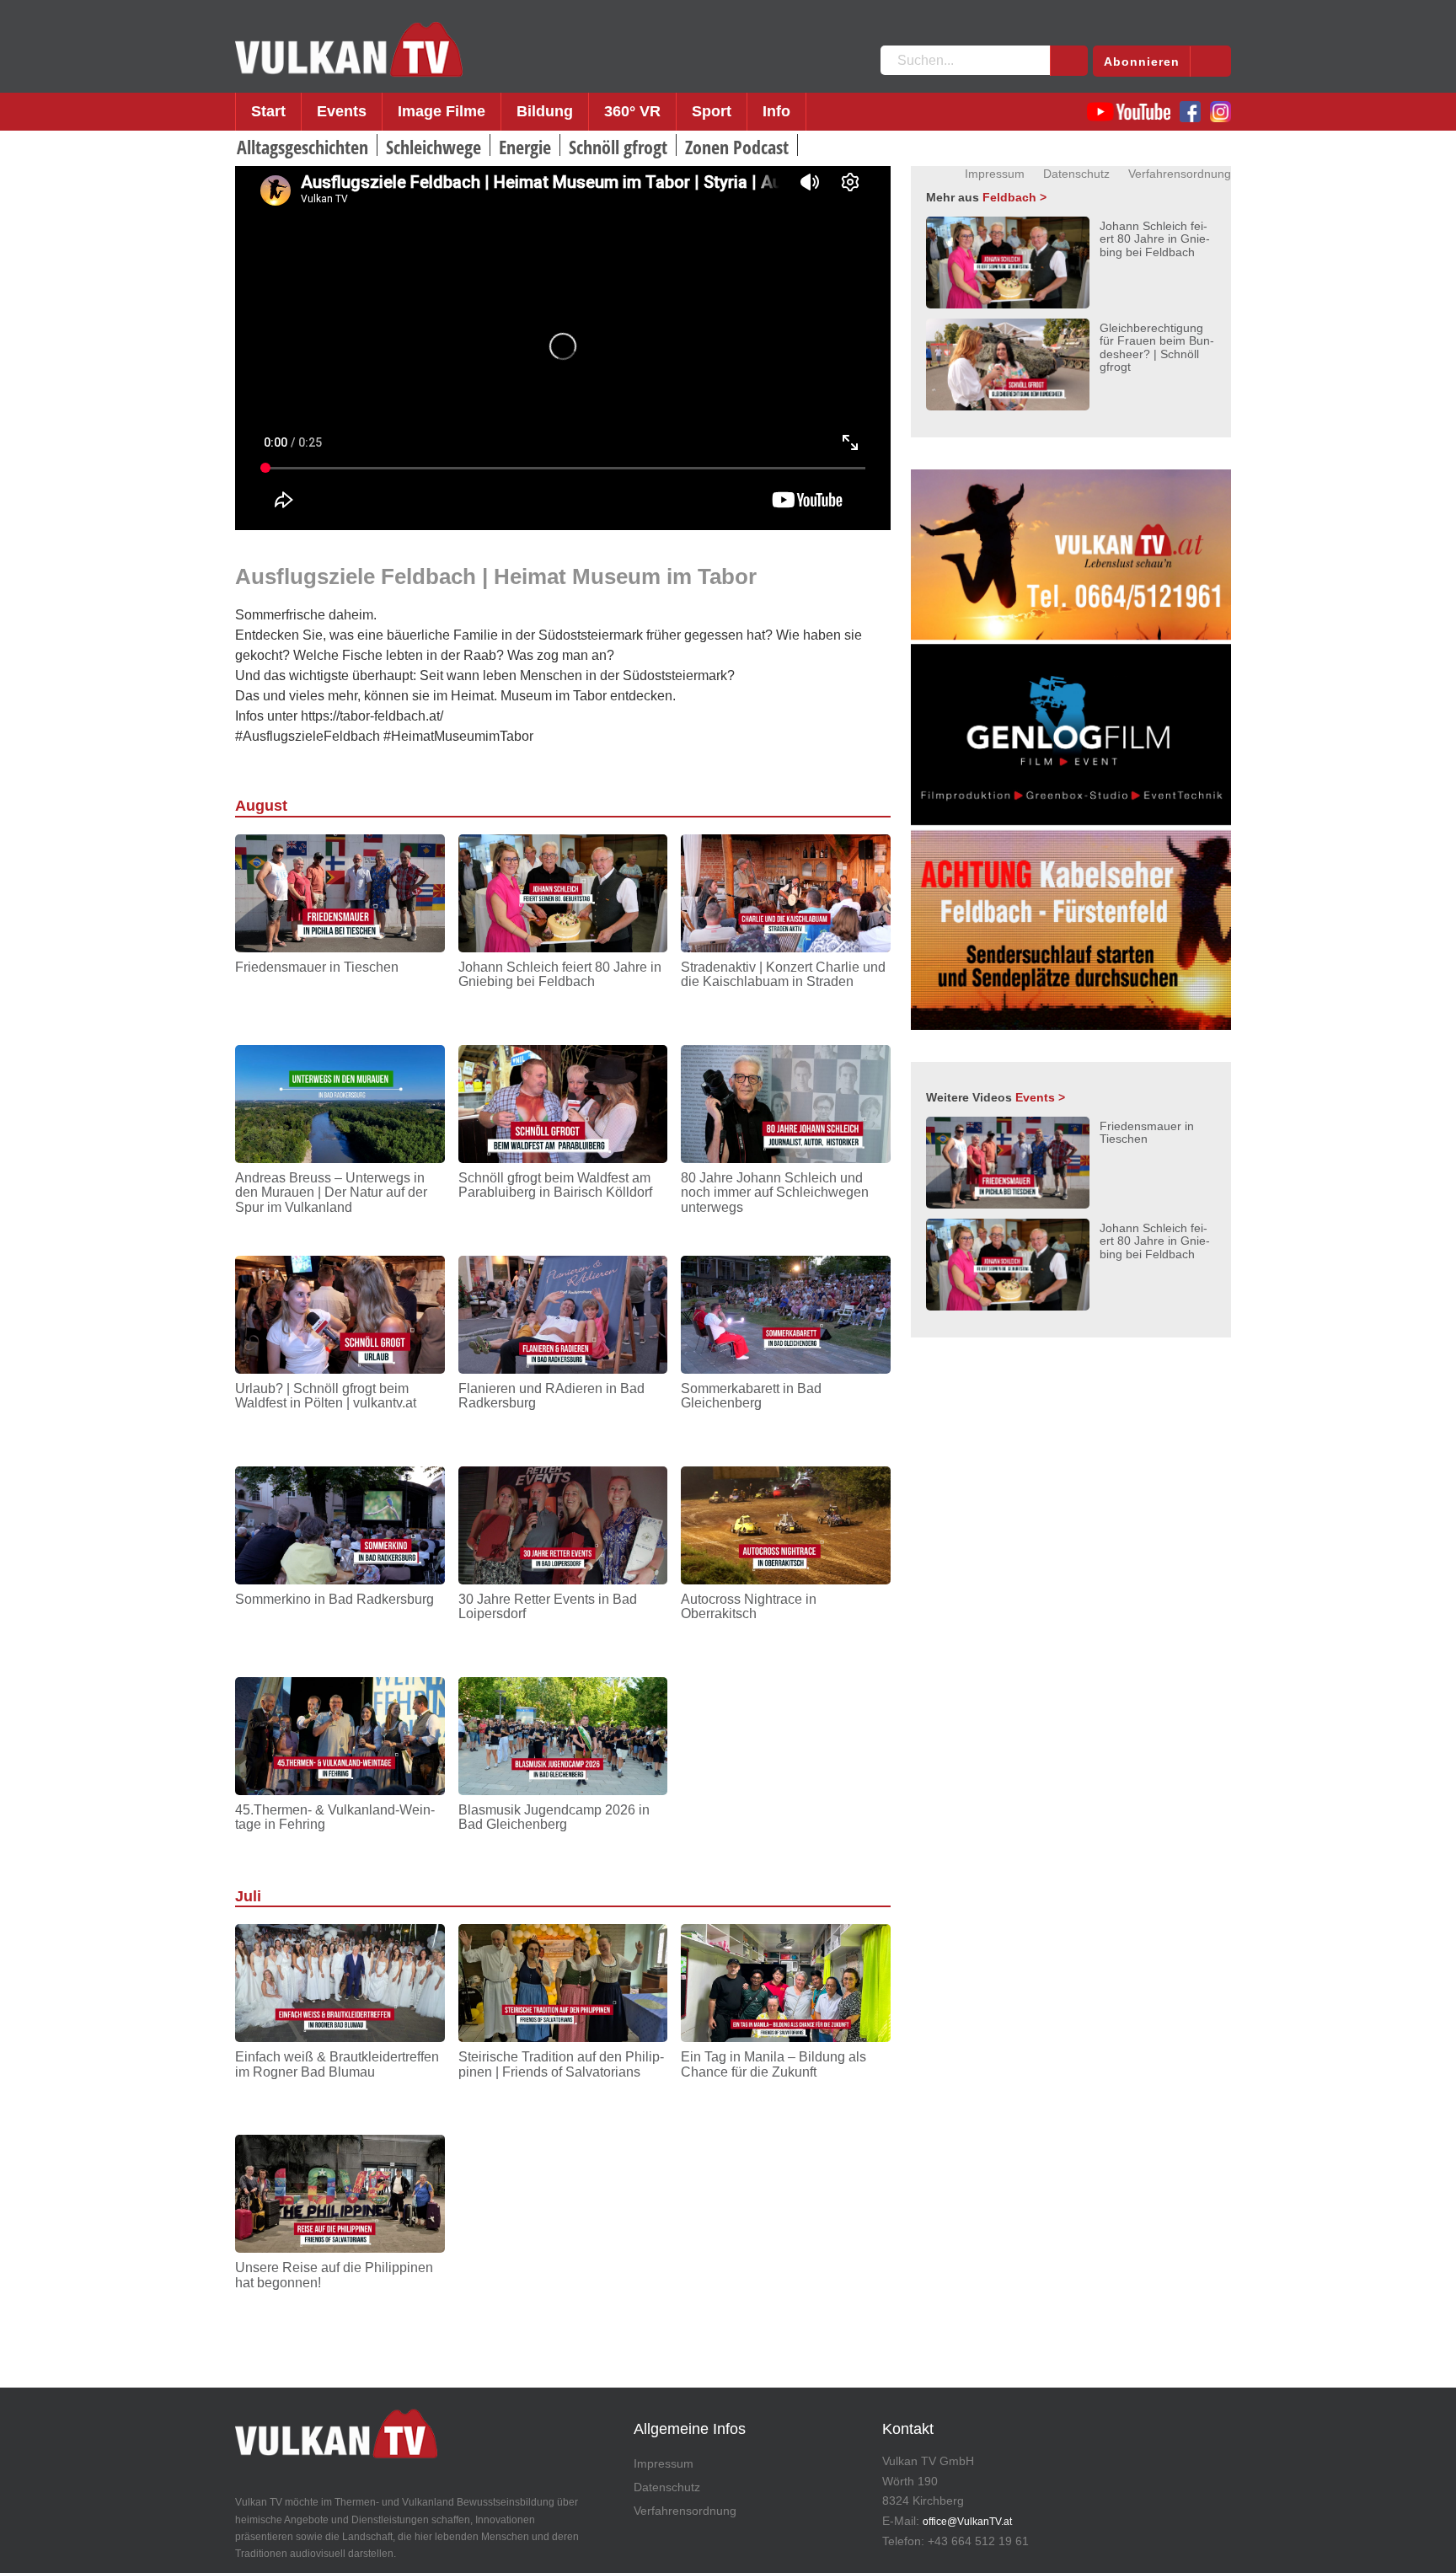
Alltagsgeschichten (302, 147)
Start (268, 111)
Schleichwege (434, 147)
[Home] (349, 50)
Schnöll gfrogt (618, 147)
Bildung (545, 111)
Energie (525, 147)
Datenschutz (1076, 174)
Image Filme (442, 111)
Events (342, 111)
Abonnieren (1142, 62)
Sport (712, 111)
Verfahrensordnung (1180, 174)
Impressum (995, 174)
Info (776, 111)
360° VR (632, 111)
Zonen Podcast (737, 147)
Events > (1040, 1097)
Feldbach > (1014, 197)
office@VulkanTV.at (967, 2522)
